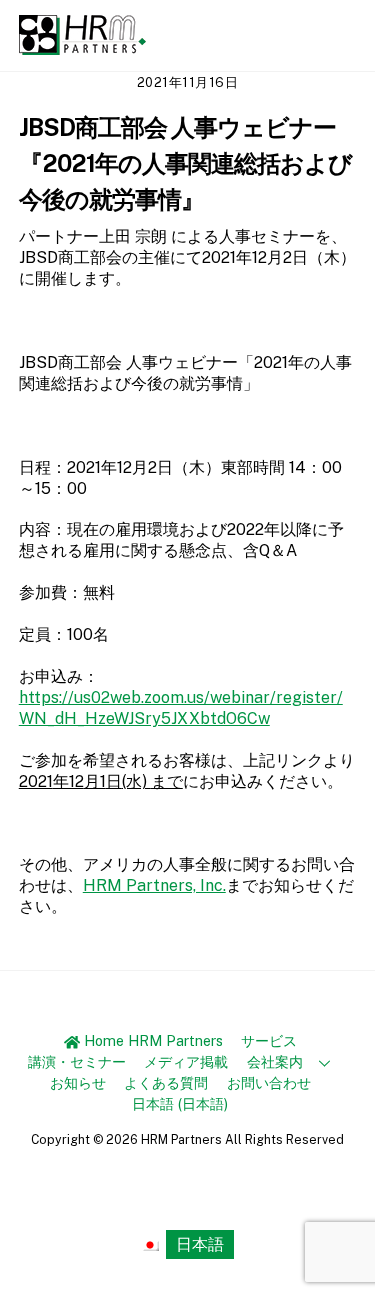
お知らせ (78, 1082)
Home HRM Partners (151, 1040)
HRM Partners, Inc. (154, 885)
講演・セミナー (77, 1061)
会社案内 (275, 1061)
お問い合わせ (269, 1082)
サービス (269, 1040)
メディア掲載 (186, 1061)
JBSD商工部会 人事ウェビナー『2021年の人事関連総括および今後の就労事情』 (186, 163)
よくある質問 (166, 1082)
